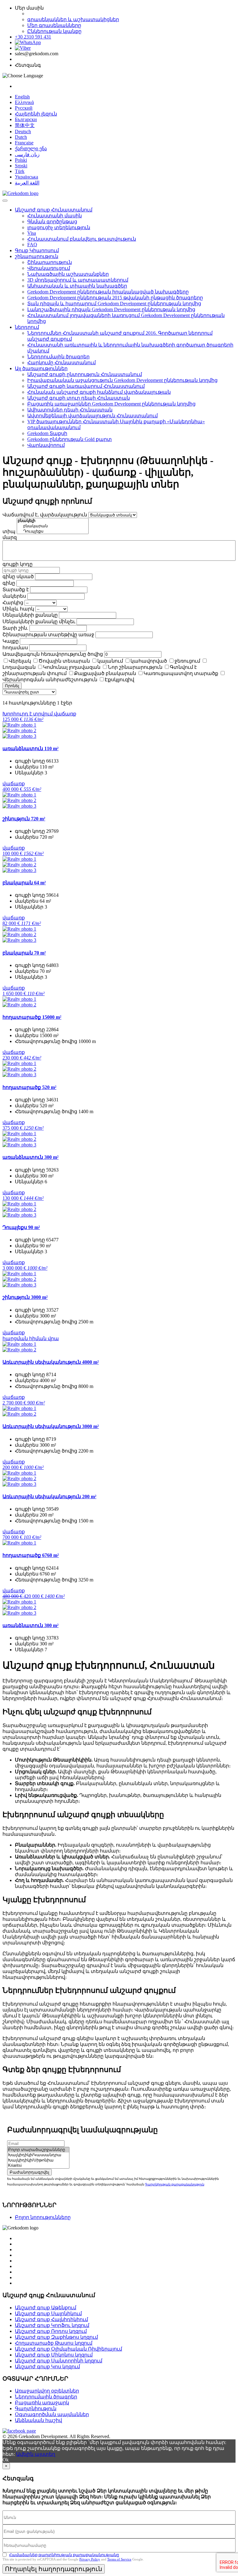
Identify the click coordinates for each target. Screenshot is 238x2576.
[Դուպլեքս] (53, 531)
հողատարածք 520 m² (29, 1087)
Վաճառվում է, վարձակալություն (45, 515)
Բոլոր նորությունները (43, 2217)
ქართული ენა (31, 149)
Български (26, 119)
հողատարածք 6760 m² (31, 1555)
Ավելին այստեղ (36, 2454)
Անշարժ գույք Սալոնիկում (48, 2313)
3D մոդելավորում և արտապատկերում (78, 280)
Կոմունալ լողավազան (72, 667)
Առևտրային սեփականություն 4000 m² (51, 1362)
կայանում (110, 661)
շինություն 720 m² (24, 819)
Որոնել (12, 686)
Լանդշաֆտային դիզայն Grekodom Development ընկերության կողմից (111, 309)
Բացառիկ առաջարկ (42, 2403)
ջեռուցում (187, 661)
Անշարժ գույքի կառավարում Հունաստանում (86, 386)
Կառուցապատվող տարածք (181, 673)
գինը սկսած (18, 576)
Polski (21, 160)
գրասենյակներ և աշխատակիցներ (73, 19)
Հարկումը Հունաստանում (62, 363)
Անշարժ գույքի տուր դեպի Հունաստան (79, 398)
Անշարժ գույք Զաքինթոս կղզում (56, 2337)
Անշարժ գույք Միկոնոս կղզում (54, 2355)
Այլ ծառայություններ (41, 368)
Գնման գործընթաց (52, 222)
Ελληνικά (24, 102)
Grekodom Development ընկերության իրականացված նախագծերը (108, 292)
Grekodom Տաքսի (47, 433)
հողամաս (15, 648)
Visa (32, 233)
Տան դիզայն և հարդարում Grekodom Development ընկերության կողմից (114, 304)
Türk (20, 171)
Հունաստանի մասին (55, 216)
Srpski (21, 166)
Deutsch (23, 132)
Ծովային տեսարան (64, 661)
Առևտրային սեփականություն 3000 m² (51, 1426)
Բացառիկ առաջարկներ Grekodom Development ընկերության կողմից (111, 404)
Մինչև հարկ (18, 609)
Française (24, 143)
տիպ (9, 531)
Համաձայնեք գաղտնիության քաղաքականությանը (64, 2555)
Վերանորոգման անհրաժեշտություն (50, 680)
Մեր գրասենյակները (54, 25)
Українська (26, 177)
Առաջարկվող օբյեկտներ (47, 2391)
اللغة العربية (27, 183)
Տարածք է (16, 590)
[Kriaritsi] (38, 2166)
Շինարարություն (50, 262)
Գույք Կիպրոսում (37, 250)
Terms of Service (119, 2559)
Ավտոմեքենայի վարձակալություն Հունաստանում (93, 416)
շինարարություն (37, 256)
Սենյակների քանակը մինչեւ (39, 621)
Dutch (21, 137)
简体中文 (25, 125)
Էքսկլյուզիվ (119, 680)
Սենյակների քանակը (30, 615)
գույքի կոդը (18, 564)
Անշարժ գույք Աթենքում (46, 2308)
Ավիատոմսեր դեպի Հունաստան (70, 410)
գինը (9, 583)
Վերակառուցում (49, 268)
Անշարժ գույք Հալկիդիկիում (51, 2319)
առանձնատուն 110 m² (31, 748)
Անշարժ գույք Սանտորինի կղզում (59, 2361)
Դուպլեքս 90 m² (21, 1227)
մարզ (10, 537)
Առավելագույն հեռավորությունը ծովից (53, 654)
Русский (24, 108)
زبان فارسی (27, 154)
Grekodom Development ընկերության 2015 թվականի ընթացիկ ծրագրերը (115, 298)
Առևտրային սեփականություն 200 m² (49, 1497)
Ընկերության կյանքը (54, 31)
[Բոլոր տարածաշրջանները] (38, 2150)
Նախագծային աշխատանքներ (68, 274)
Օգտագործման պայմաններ (52, 2414)
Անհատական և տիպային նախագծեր (77, 286)
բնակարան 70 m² (24, 953)
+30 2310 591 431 (33, 37)
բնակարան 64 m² (24, 883)
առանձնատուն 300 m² (31, 1157)
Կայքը (11, 641)
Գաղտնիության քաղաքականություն (175, 2184)
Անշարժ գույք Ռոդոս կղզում (51, 2331)
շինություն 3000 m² (25, 1297)
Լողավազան (19, 667)
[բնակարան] (53, 526)
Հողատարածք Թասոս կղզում (54, 2343)
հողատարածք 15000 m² (32, 1017)
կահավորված (149, 661)
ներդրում (27, 327)
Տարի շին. (15, 628)
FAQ (32, 245)
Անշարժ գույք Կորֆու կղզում (52, 2325)
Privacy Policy (90, 2559)
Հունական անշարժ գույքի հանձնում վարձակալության (99, 392)
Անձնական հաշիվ (38, 2420)
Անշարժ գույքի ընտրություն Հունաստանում (85, 374)
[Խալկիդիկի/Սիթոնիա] (38, 2160)
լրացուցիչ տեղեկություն (59, 227)
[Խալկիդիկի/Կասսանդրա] (38, 2155)
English (22, 97)
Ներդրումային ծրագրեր (58, 357)
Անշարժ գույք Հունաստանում (54, 210)
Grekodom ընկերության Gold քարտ (70, 439)
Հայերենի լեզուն (36, 114)
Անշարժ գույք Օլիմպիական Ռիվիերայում (68, 2349)
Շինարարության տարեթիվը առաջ (48, 635)
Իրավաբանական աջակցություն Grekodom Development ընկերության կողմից (122, 380)
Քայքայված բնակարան (105, 673)
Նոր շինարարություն (135, 667)
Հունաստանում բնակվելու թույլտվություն (82, 239)
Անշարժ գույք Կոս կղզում (47, 2367)
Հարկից (13, 603)
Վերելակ (20, 661)
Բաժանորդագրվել (29, 2172)
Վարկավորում (46, 445)
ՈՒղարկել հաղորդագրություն (54, 2569)
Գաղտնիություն (36, 2408)
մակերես (14, 596)
